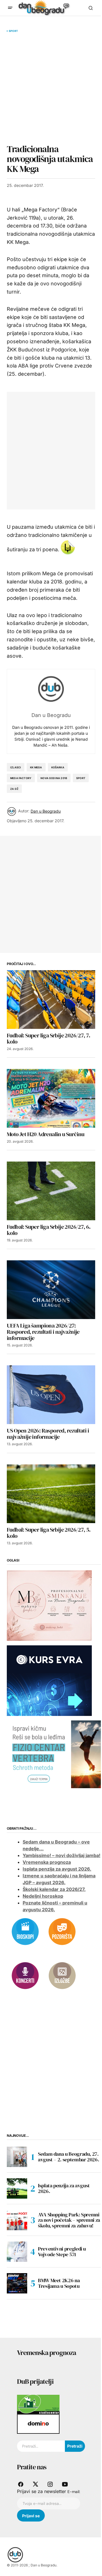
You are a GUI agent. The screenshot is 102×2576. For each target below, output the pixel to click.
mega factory (21, 778)
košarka (58, 767)
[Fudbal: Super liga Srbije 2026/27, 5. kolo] (51, 1494)
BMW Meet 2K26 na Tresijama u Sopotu (59, 2283)
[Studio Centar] (38, 2404)
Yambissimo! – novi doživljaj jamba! (61, 1855)
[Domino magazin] (38, 2424)
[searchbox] (41, 2446)
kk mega (36, 767)
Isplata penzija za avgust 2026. (57, 1869)
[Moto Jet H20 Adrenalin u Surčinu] (51, 1098)
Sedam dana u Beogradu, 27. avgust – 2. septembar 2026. (68, 2157)
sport (81, 778)
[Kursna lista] (49, 1605)
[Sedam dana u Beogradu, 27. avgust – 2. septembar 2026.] (17, 2157)
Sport (13, 31)
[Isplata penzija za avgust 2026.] (17, 2188)
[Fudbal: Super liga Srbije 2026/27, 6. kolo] (51, 1191)
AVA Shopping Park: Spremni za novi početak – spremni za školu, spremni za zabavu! (69, 2220)
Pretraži (75, 2446)
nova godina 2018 (54, 778)
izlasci (16, 767)
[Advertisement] (51, 88)
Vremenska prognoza (47, 1862)
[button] (10, 8)
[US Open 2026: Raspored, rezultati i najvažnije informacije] (51, 1395)
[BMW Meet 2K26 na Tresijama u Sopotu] (17, 2283)
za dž (14, 789)
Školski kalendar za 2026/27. (54, 1889)
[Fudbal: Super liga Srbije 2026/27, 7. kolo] (51, 1000)
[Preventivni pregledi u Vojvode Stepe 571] (17, 2252)
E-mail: (74, 2492)
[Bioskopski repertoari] (25, 1931)
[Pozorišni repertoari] (62, 1931)
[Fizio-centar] (54, 1754)
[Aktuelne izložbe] (62, 1975)
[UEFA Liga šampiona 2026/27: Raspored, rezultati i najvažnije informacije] (51, 1290)
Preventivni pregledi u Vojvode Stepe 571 (62, 2252)
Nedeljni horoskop (43, 1896)
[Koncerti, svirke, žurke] (25, 1975)
